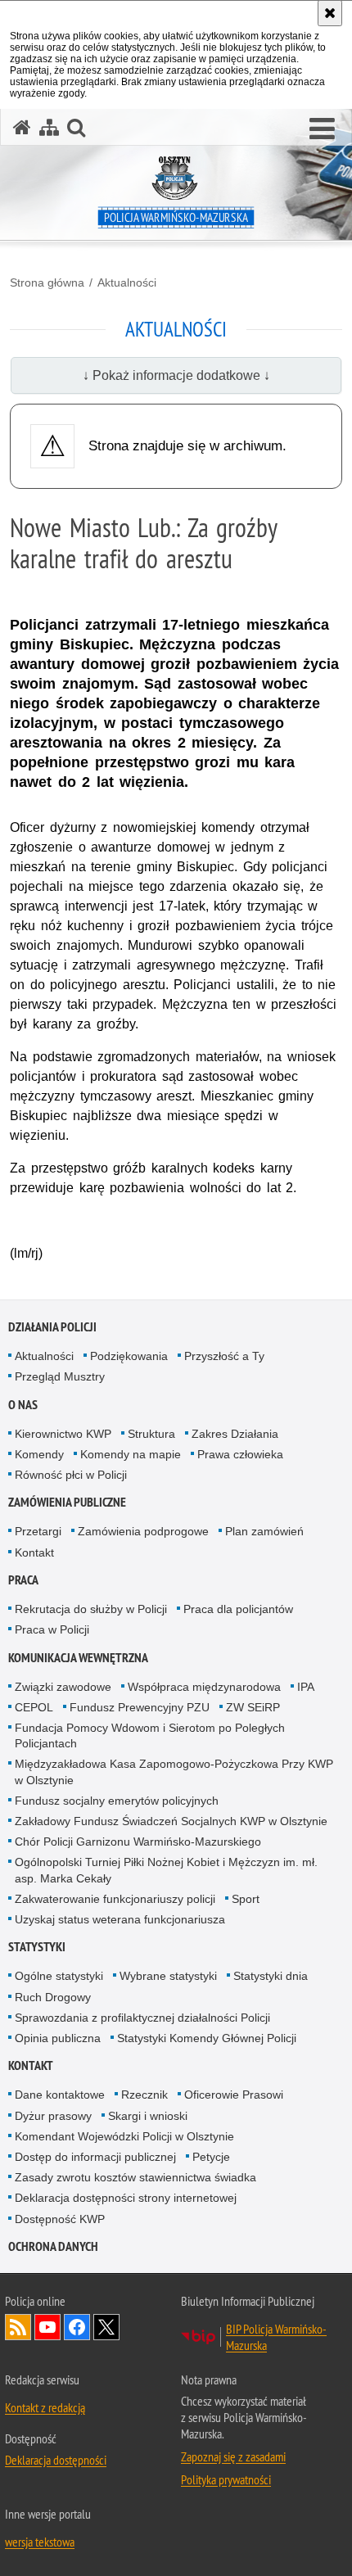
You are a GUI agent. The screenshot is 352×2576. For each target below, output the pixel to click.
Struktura (151, 1434)
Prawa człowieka (240, 1454)
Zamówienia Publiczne (67, 1502)
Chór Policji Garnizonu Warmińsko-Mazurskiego (138, 1842)
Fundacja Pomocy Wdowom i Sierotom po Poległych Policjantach (150, 1735)
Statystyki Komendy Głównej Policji (207, 2038)
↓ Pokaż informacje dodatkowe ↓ (176, 375)
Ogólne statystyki (59, 1976)
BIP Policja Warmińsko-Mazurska (276, 2337)
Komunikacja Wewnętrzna (78, 1658)
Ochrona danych (53, 2246)
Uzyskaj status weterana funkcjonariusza (120, 1919)
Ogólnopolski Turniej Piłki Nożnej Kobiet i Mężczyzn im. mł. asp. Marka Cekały (166, 1870)
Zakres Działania (235, 1434)
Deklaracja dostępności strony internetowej (126, 2198)
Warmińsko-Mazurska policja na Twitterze (106, 2327)
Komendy (39, 1454)
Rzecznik (144, 2095)
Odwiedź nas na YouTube (47, 2327)
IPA (306, 1687)
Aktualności (127, 282)
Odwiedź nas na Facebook (77, 2327)
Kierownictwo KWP (63, 1434)
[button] (322, 129)
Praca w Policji (52, 1629)
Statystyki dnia (271, 1976)
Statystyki (37, 1947)
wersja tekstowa (40, 2542)
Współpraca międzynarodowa (204, 1687)
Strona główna (47, 282)
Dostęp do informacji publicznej (95, 2157)
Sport (246, 1899)
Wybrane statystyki (168, 1976)
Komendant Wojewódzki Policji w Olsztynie (124, 2136)
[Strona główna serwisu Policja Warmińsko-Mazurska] (22, 127)
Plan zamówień (264, 1531)
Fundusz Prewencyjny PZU (140, 1707)
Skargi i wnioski (148, 2116)
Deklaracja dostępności (56, 2460)
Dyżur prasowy (53, 2116)
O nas (23, 1405)
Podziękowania (129, 1356)
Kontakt (34, 1552)
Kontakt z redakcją (45, 2407)
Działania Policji (52, 1327)
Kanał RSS (18, 2327)
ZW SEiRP (253, 1707)
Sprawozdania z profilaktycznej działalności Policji (142, 2018)
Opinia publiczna (58, 2038)
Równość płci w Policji (71, 1475)
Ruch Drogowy (53, 1997)
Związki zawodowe (63, 1687)
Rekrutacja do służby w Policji (91, 1609)
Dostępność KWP (60, 2219)
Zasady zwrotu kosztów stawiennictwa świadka (135, 2177)
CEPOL (34, 1707)
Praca (23, 1580)
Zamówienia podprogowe (143, 1531)
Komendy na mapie (131, 1454)
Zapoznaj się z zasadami (233, 2456)
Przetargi (38, 1531)
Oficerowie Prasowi (234, 2095)
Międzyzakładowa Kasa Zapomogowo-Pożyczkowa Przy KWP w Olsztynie (174, 1772)
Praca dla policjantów (238, 1609)
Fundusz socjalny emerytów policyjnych (117, 1801)
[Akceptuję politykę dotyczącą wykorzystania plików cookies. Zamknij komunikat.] (330, 13)
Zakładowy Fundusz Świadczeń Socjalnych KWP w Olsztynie (171, 1821)
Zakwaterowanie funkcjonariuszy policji (115, 1899)
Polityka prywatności (226, 2479)
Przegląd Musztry (60, 1376)
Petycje (211, 2157)
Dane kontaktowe (60, 2095)
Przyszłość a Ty (224, 1356)
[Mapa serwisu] (49, 127)
